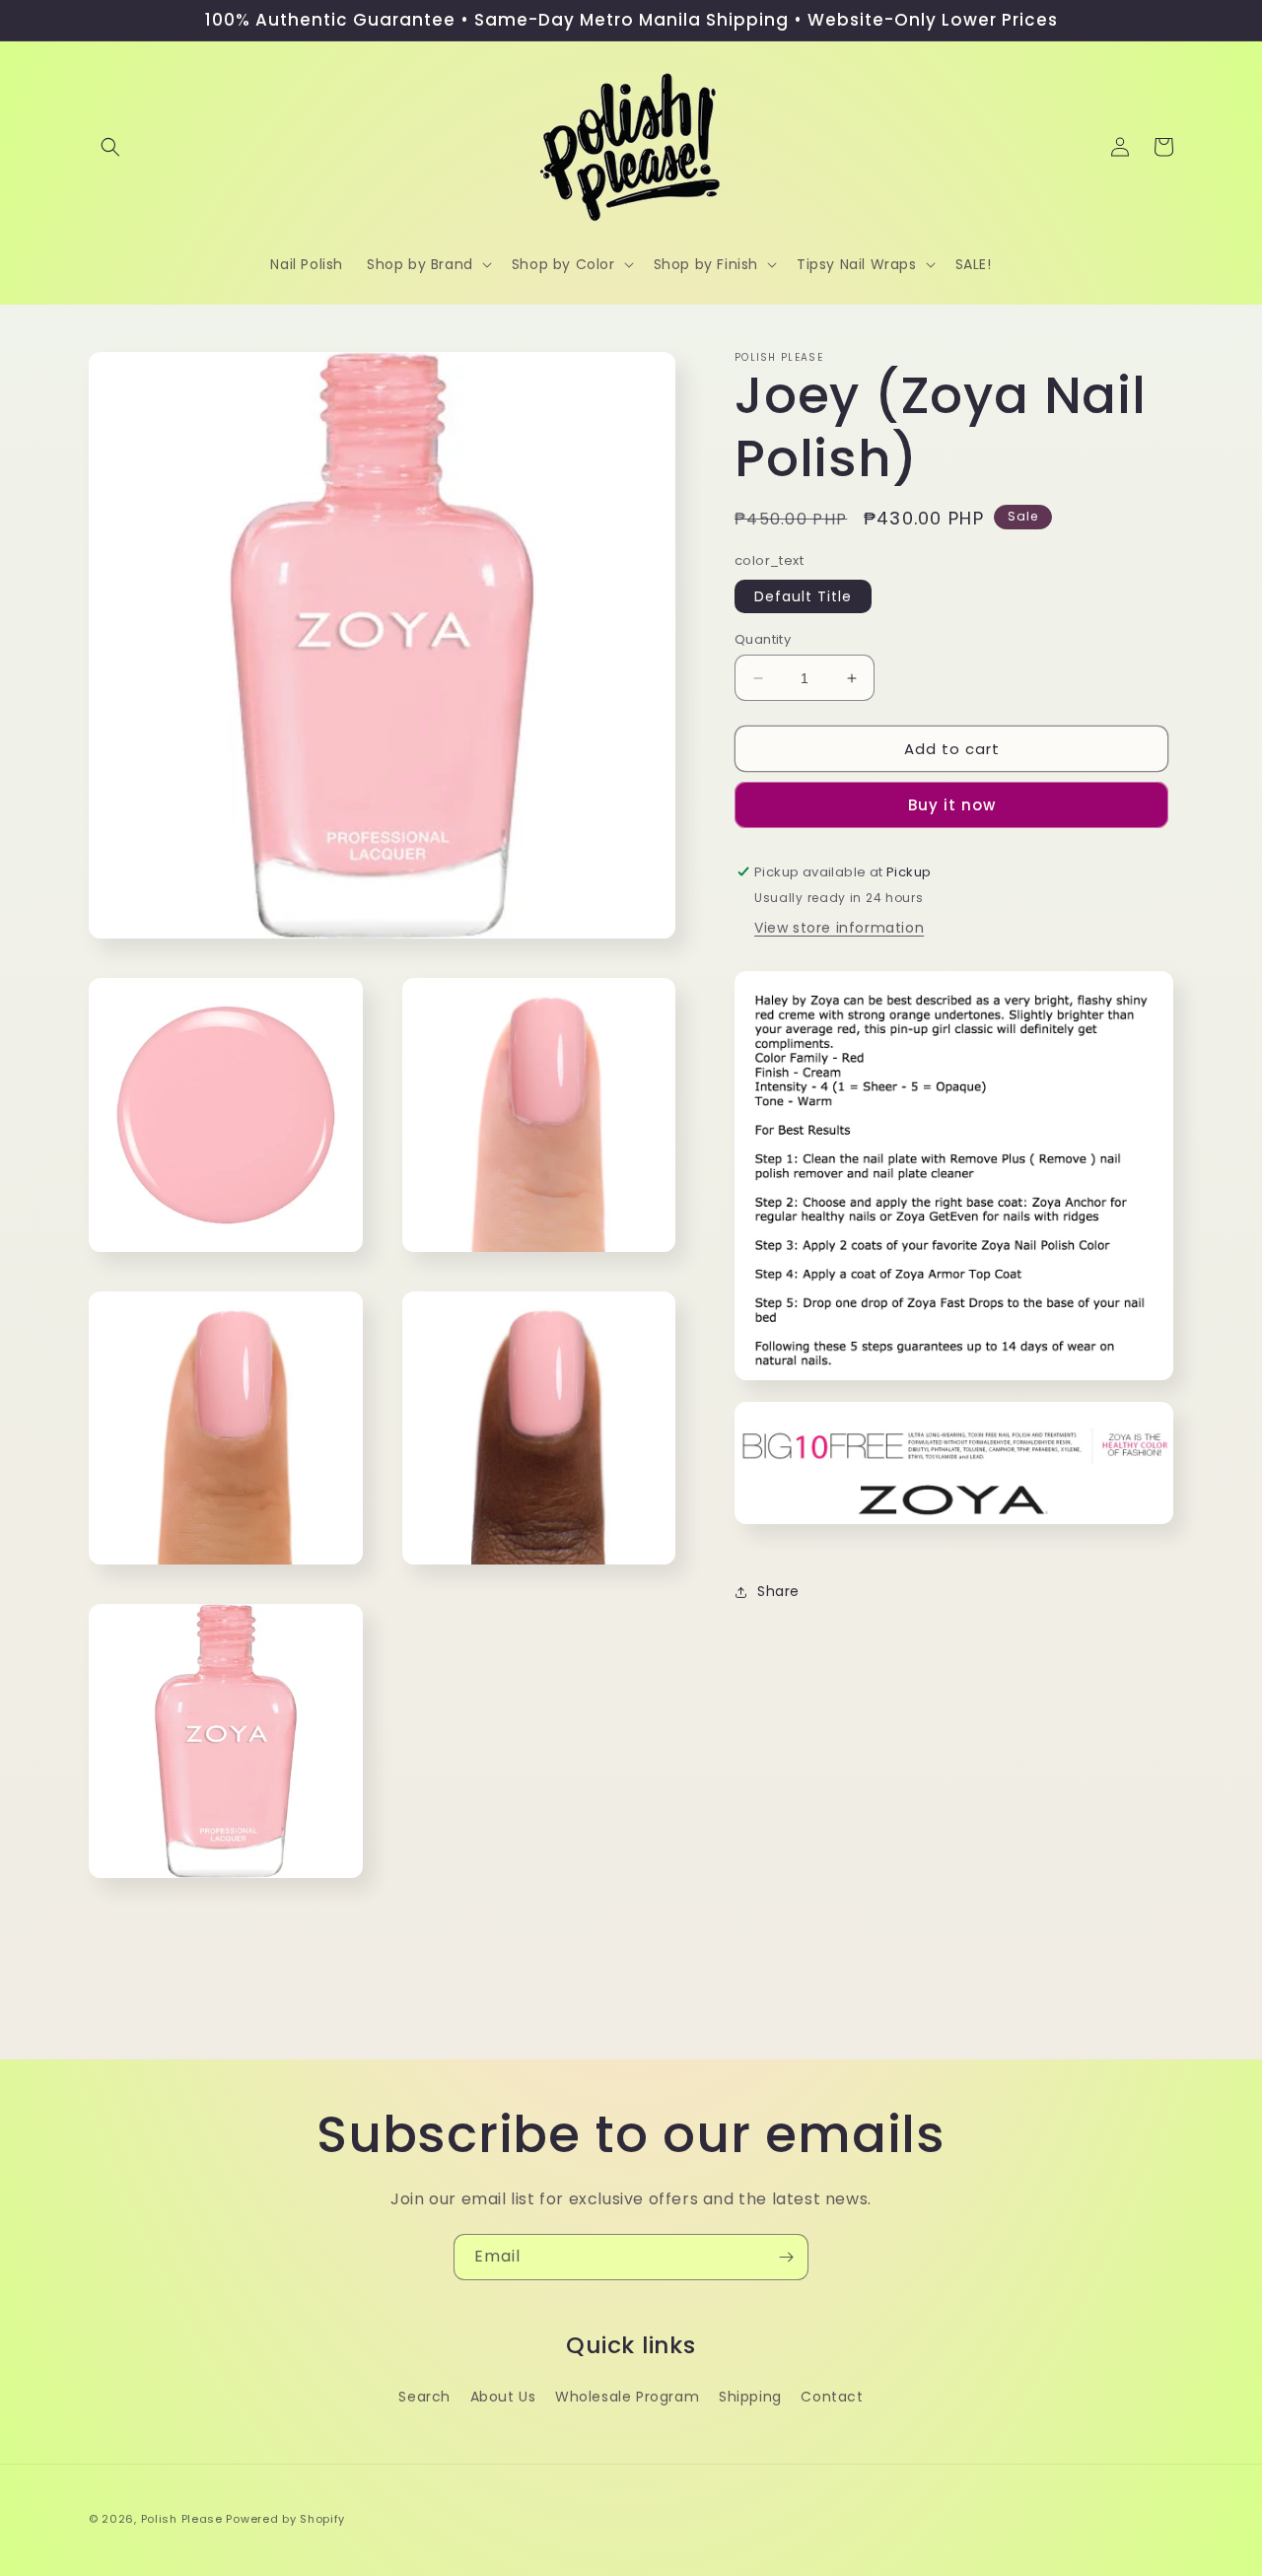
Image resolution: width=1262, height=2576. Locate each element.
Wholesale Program (627, 2397)
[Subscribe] (786, 2257)
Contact (832, 2397)
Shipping (750, 2397)
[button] (110, 147)
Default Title (803, 596)
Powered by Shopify (285, 2519)
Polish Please (182, 2519)
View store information (839, 928)
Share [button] (778, 1591)
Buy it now (952, 805)
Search (424, 2397)
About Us (503, 2397)
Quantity (763, 639)
